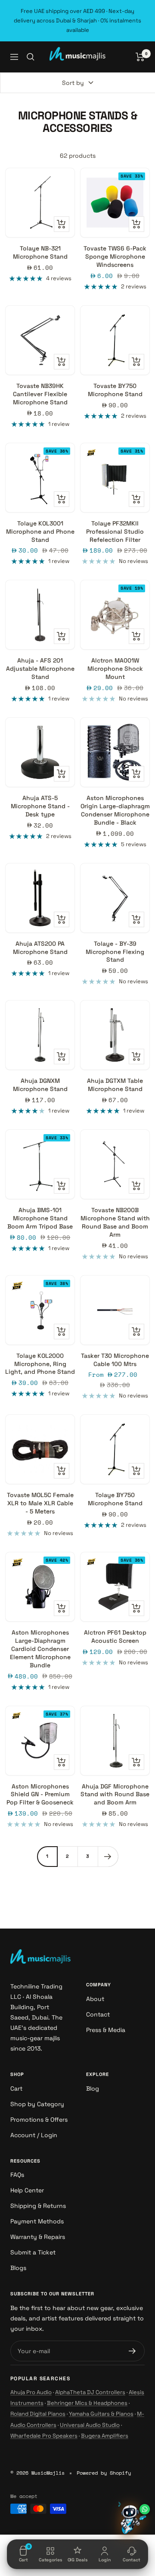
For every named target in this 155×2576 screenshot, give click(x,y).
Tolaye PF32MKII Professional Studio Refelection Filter (115, 531)
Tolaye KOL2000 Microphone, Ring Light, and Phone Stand (40, 1364)
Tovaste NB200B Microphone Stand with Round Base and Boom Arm (115, 1222)
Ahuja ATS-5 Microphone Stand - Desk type (40, 806)
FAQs (17, 2175)
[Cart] (140, 57)
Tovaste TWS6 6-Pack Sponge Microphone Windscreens (115, 256)
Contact (98, 2014)
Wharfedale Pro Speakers (44, 2436)
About (95, 1999)
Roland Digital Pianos (38, 2414)
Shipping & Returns (38, 2206)
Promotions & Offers (39, 2120)
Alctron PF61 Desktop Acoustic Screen (115, 1637)
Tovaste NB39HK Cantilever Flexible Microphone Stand (40, 394)
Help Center (27, 2190)
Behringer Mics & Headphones (87, 2403)
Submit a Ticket (33, 2252)
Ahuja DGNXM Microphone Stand (40, 1085)
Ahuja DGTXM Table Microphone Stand (115, 1085)
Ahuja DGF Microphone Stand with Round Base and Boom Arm (115, 1794)
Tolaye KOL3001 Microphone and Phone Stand (40, 531)
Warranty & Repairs (38, 2237)
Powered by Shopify (104, 2473)
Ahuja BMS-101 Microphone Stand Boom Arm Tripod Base (40, 1218)
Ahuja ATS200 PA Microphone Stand (40, 948)
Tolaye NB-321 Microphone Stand (40, 252)
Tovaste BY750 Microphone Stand (115, 390)
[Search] (31, 57)
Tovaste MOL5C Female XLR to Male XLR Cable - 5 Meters (40, 1503)
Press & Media (106, 2030)
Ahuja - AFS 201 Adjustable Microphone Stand (40, 669)
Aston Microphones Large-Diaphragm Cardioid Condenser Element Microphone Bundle (40, 1649)
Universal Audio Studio (90, 2425)
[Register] (132, 2351)
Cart (16, 2088)
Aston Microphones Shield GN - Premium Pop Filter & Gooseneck (40, 1794)
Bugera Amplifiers (105, 2436)
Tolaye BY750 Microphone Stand (115, 1499)
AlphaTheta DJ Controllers (90, 2392)
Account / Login (34, 2135)
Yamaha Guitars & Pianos (101, 2414)
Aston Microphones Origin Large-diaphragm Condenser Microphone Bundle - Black (115, 810)
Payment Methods (37, 2221)
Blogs (18, 2268)
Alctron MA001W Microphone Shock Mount (115, 669)
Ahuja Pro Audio (31, 2392)
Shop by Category (37, 2104)
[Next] (108, 1856)
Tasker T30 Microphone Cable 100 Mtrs (115, 1360)
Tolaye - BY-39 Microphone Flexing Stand (115, 952)
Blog (93, 2088)
